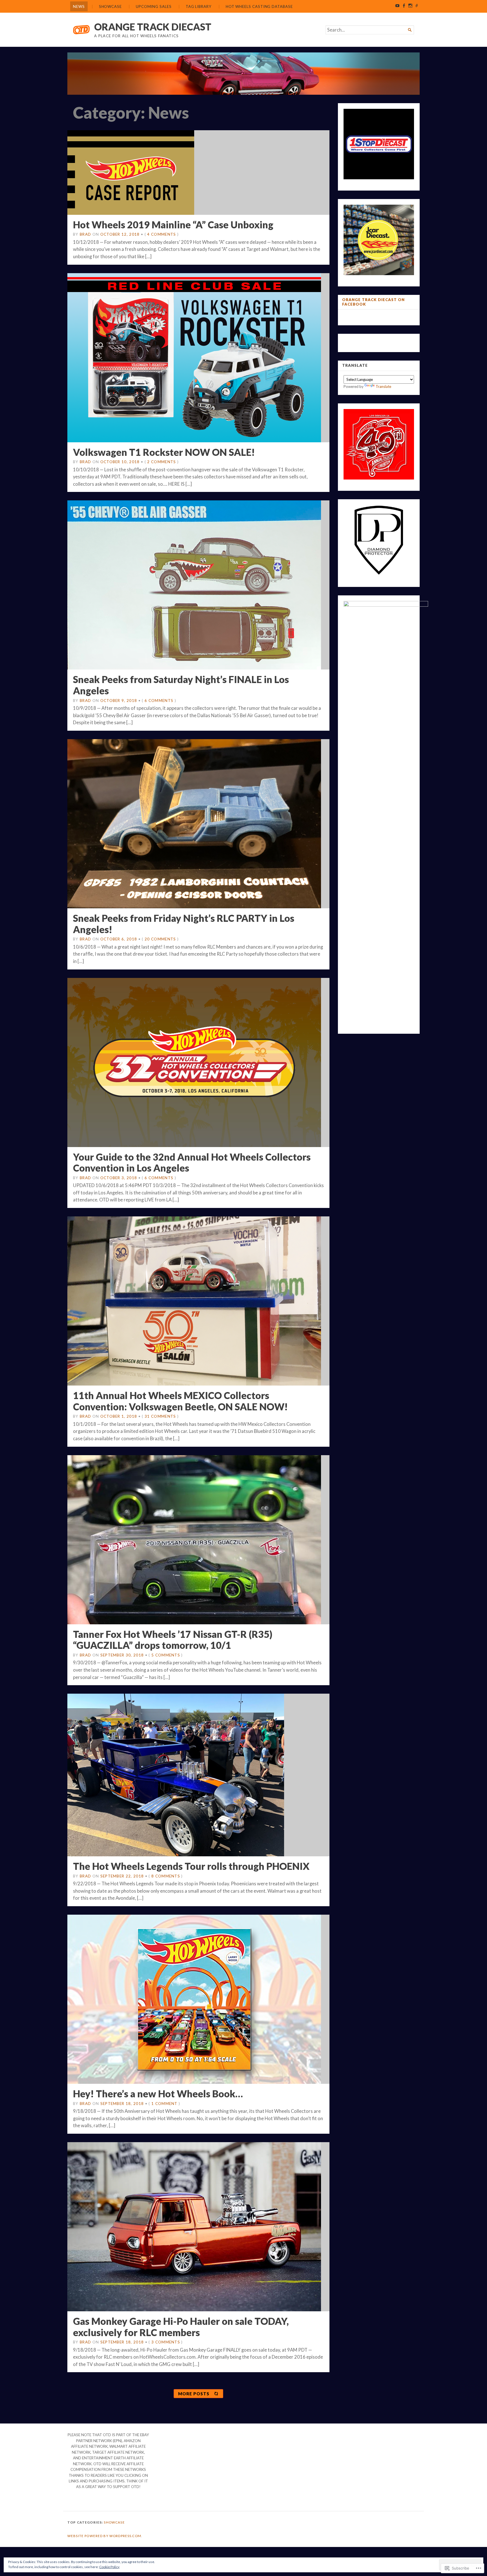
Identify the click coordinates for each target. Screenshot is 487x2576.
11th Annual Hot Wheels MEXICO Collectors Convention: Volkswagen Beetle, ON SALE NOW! (180, 1401)
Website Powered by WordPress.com (104, 2536)
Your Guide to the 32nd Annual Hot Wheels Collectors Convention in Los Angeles (192, 1162)
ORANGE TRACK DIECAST (153, 27)
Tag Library (199, 6)
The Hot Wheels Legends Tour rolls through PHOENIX (191, 1866)
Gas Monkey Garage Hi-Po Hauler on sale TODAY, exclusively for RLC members (181, 2327)
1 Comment (164, 2104)
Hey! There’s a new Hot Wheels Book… (158, 2094)
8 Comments (166, 1876)
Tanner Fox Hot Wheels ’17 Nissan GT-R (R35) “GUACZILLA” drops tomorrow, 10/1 (173, 1640)
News (79, 6)
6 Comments (159, 701)
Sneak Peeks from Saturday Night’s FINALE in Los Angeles (181, 685)
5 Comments (166, 1655)
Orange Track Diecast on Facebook (373, 302)
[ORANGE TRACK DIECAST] (243, 74)
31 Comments (160, 1416)
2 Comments (161, 462)
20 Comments (160, 939)
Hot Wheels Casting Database (259, 6)
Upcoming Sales (154, 6)
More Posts (194, 2394)
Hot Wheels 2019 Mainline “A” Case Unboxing (173, 225)
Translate (383, 386)
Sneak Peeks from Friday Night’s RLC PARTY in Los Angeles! (184, 924)
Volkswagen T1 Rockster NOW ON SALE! (164, 452)
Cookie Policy (109, 2567)
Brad (85, 234)
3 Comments (166, 2342)
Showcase (110, 6)
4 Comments (161, 234)
